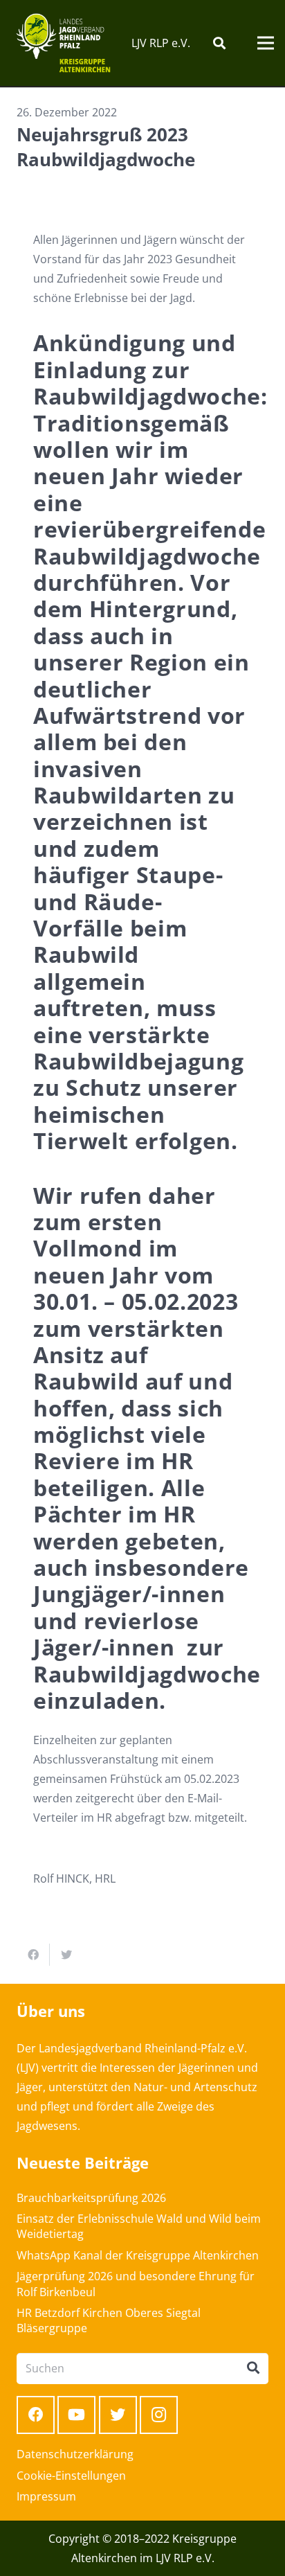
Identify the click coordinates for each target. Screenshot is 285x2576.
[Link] (63, 43)
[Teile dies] (33, 1955)
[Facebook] (36, 2415)
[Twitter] (118, 2415)
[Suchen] (219, 43)
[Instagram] (159, 2415)
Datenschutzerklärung (75, 2454)
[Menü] (266, 43)
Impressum (46, 2496)
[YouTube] (76, 2415)
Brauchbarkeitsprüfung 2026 (91, 2198)
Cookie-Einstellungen (71, 2476)
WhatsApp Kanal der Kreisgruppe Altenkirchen (138, 2255)
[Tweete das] (66, 1955)
